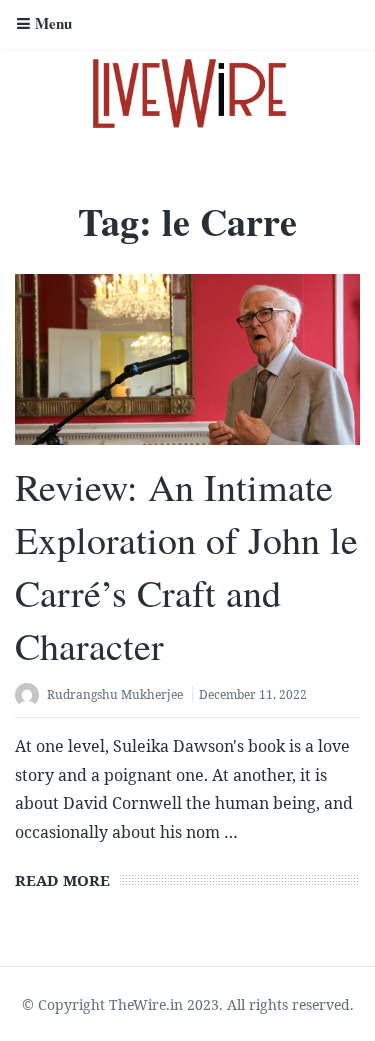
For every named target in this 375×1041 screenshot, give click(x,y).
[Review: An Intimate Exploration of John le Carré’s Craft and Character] (187, 359)
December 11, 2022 (253, 694)
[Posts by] (31, 696)
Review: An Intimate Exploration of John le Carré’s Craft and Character (186, 566)
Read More (62, 880)
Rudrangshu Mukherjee (115, 694)
